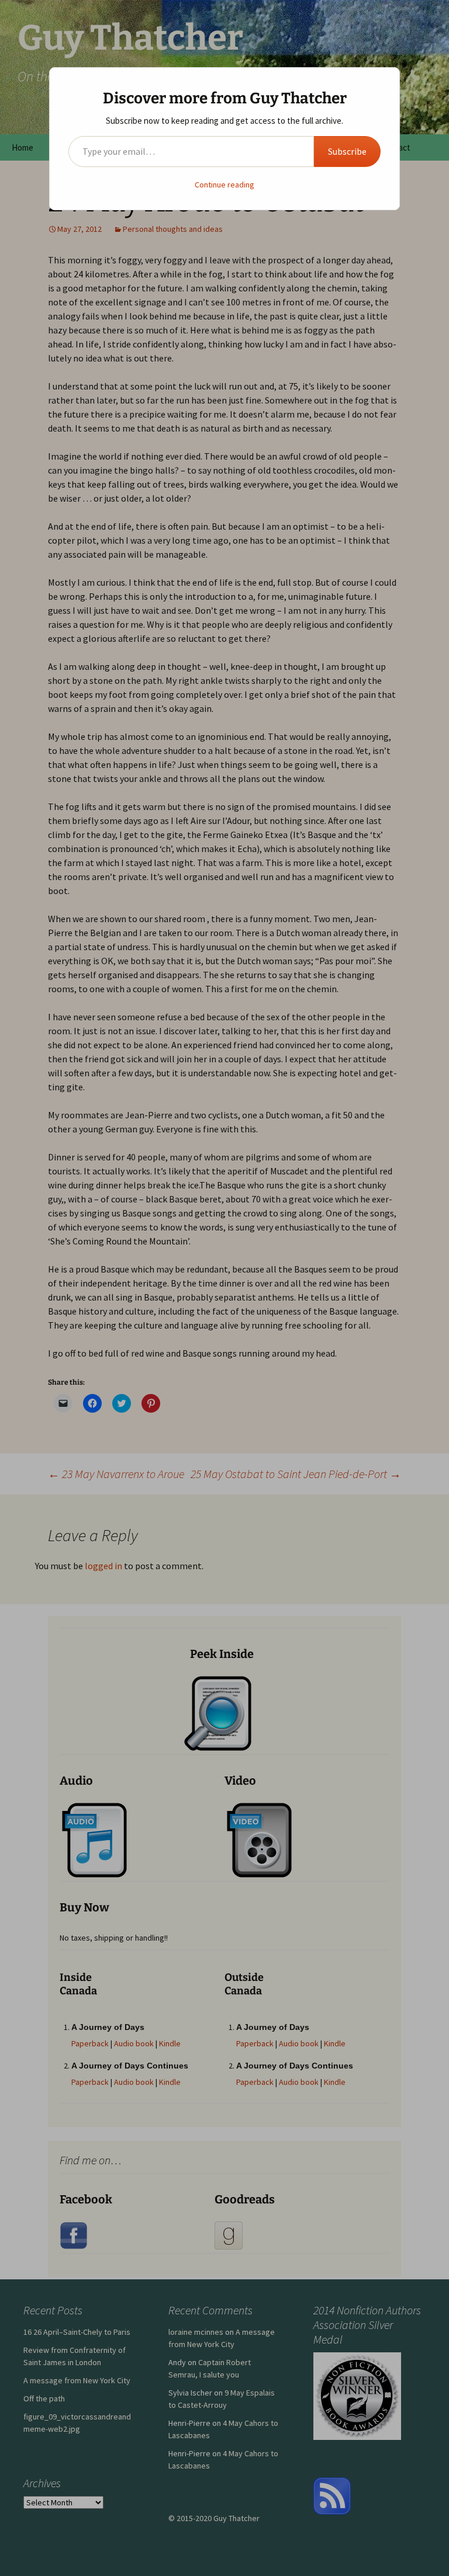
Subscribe (347, 151)
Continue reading (224, 185)
